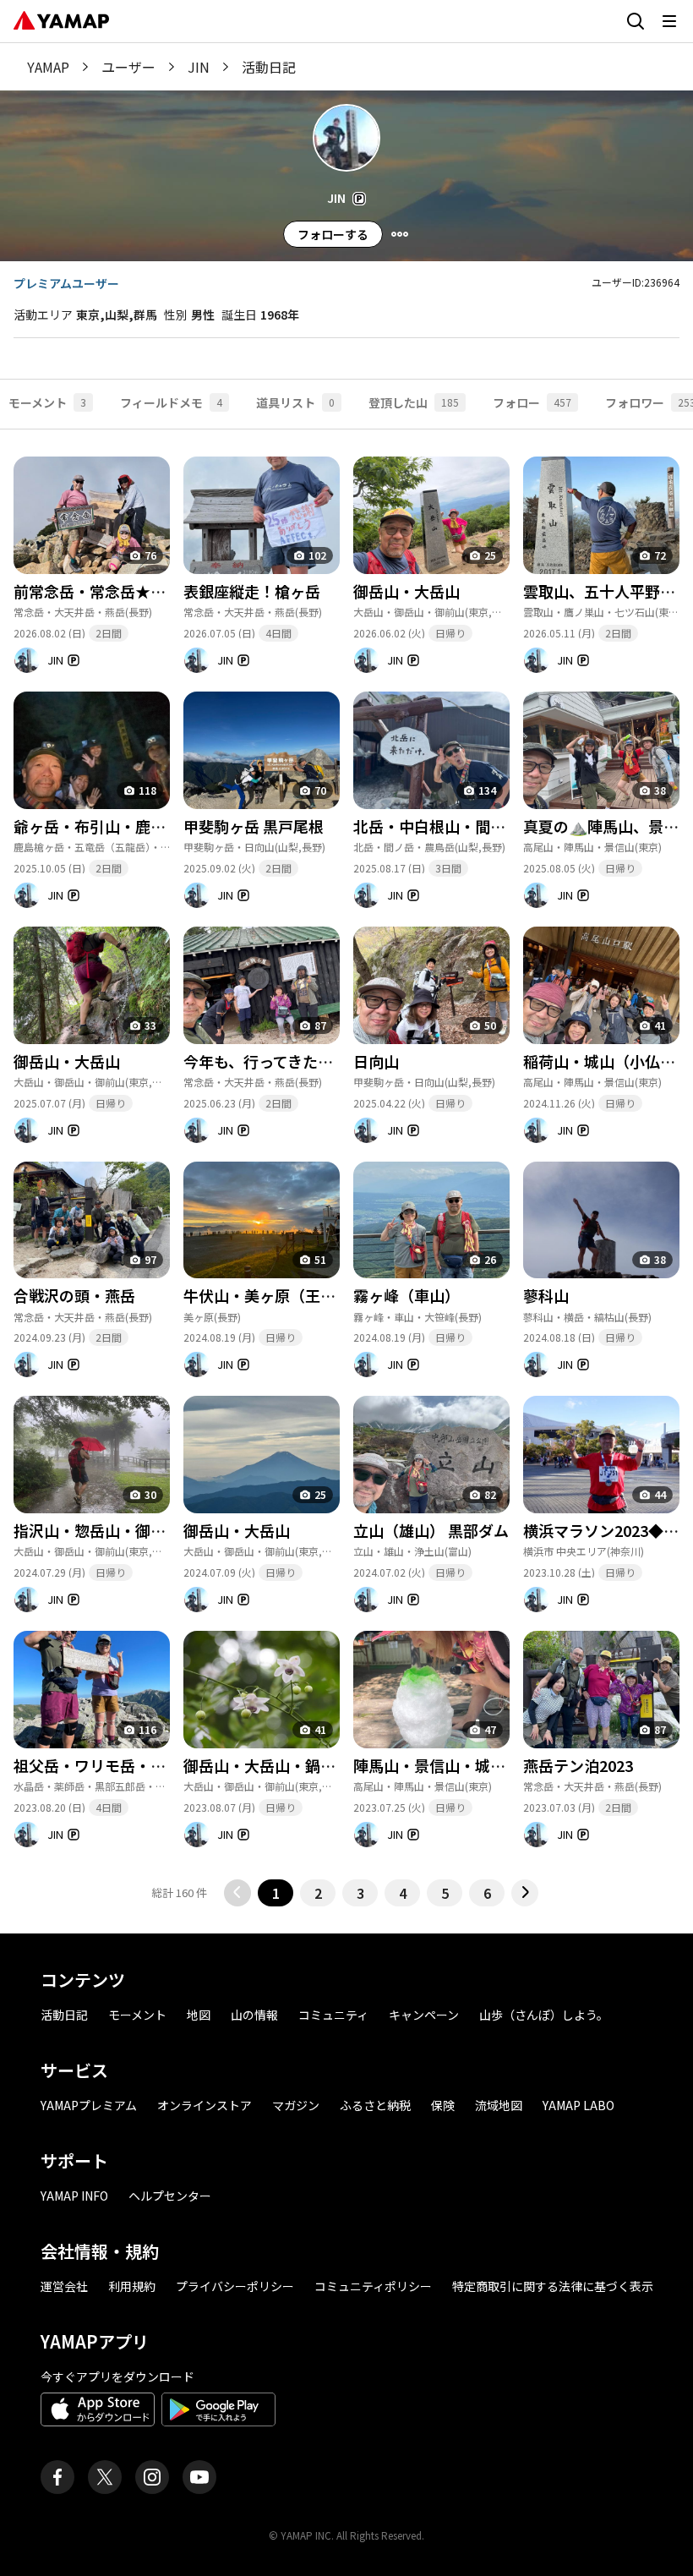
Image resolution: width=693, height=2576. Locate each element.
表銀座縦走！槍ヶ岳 (252, 591)
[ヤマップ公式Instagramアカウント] (152, 2477)
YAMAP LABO (578, 2105)
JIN (199, 67)
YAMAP (48, 67)
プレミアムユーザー (66, 283)
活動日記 (64, 2015)
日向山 (376, 1061)
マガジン (296, 2105)
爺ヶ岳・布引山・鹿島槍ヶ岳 (112, 826)
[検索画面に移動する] (636, 21)
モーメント (137, 2015)
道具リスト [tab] (295, 402)
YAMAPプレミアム (89, 2105)
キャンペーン (424, 2015)
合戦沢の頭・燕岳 (74, 1295)
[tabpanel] (346, 1168)
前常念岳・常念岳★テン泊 (105, 591)
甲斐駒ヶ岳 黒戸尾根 (254, 826)
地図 (199, 2015)
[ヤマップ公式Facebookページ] (57, 2477)
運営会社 (64, 2286)
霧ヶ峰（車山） (407, 1295)
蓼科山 (546, 1295)
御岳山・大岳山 (407, 591)
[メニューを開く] (669, 21)
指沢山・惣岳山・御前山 (97, 1530)
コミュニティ (333, 2015)
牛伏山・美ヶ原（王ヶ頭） (275, 1295)
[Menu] (400, 234)
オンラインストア (205, 2105)
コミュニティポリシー (373, 2286)
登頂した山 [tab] (414, 402)
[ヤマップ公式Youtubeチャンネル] (199, 2477)
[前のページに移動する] (237, 1893)
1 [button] (276, 1893)
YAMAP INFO (74, 2196)
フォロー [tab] (532, 402)
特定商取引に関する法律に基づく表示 (553, 2286)
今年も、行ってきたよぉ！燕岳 (289, 1061)
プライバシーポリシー (235, 2286)
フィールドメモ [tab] (171, 402)
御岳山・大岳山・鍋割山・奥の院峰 (305, 1765)
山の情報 (254, 2015)
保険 (443, 2105)
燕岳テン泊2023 (578, 1765)
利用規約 (132, 2286)
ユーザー (128, 67)
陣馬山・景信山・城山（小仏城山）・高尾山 (502, 1765)
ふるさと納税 (375, 2105)
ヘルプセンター (170, 2196)
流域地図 (499, 2105)
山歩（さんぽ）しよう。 (544, 2015)
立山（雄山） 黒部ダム (431, 1530)
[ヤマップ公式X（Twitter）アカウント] (105, 2477)
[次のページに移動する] (525, 1893)
